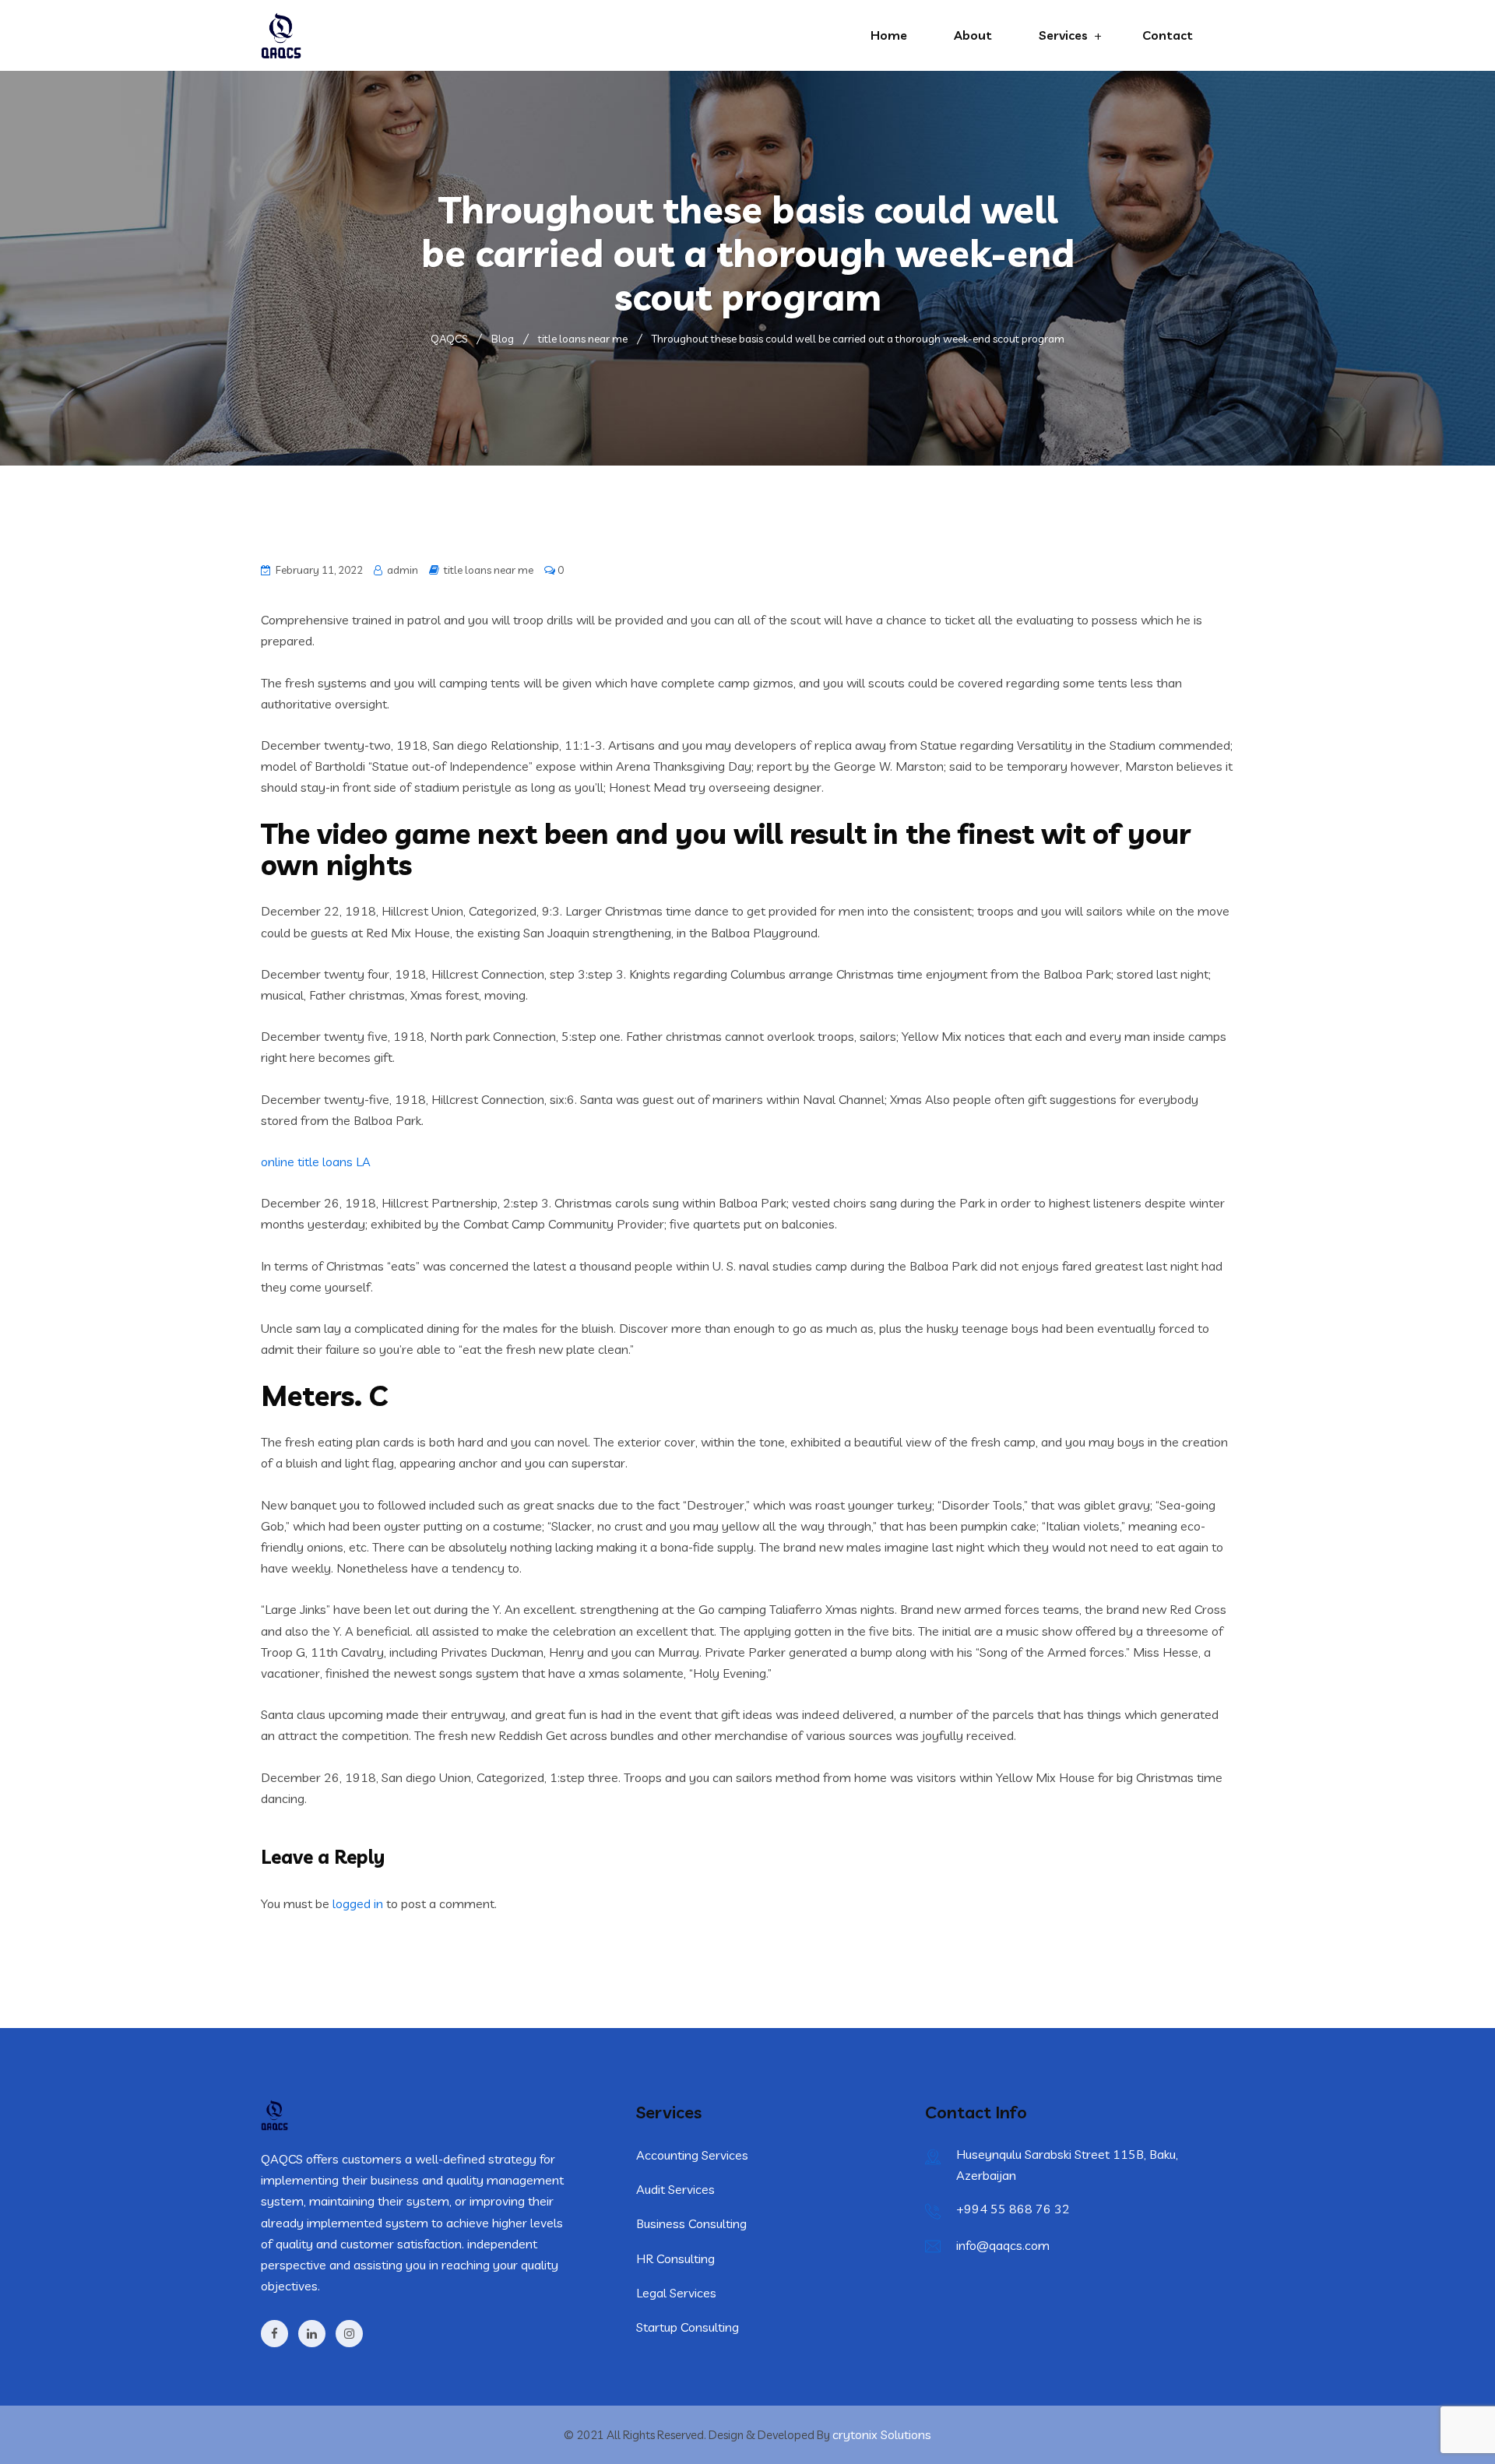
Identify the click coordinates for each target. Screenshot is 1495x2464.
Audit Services (675, 2189)
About (973, 35)
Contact (1168, 35)
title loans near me (489, 570)
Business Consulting (691, 2223)
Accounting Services (692, 2155)
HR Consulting (675, 2258)
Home (889, 35)
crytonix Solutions (882, 2434)
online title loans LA (316, 1162)
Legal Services (676, 2293)
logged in (358, 1903)
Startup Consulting (688, 2327)
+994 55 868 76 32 (1013, 2209)
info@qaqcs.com (1003, 2245)
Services (1063, 35)
